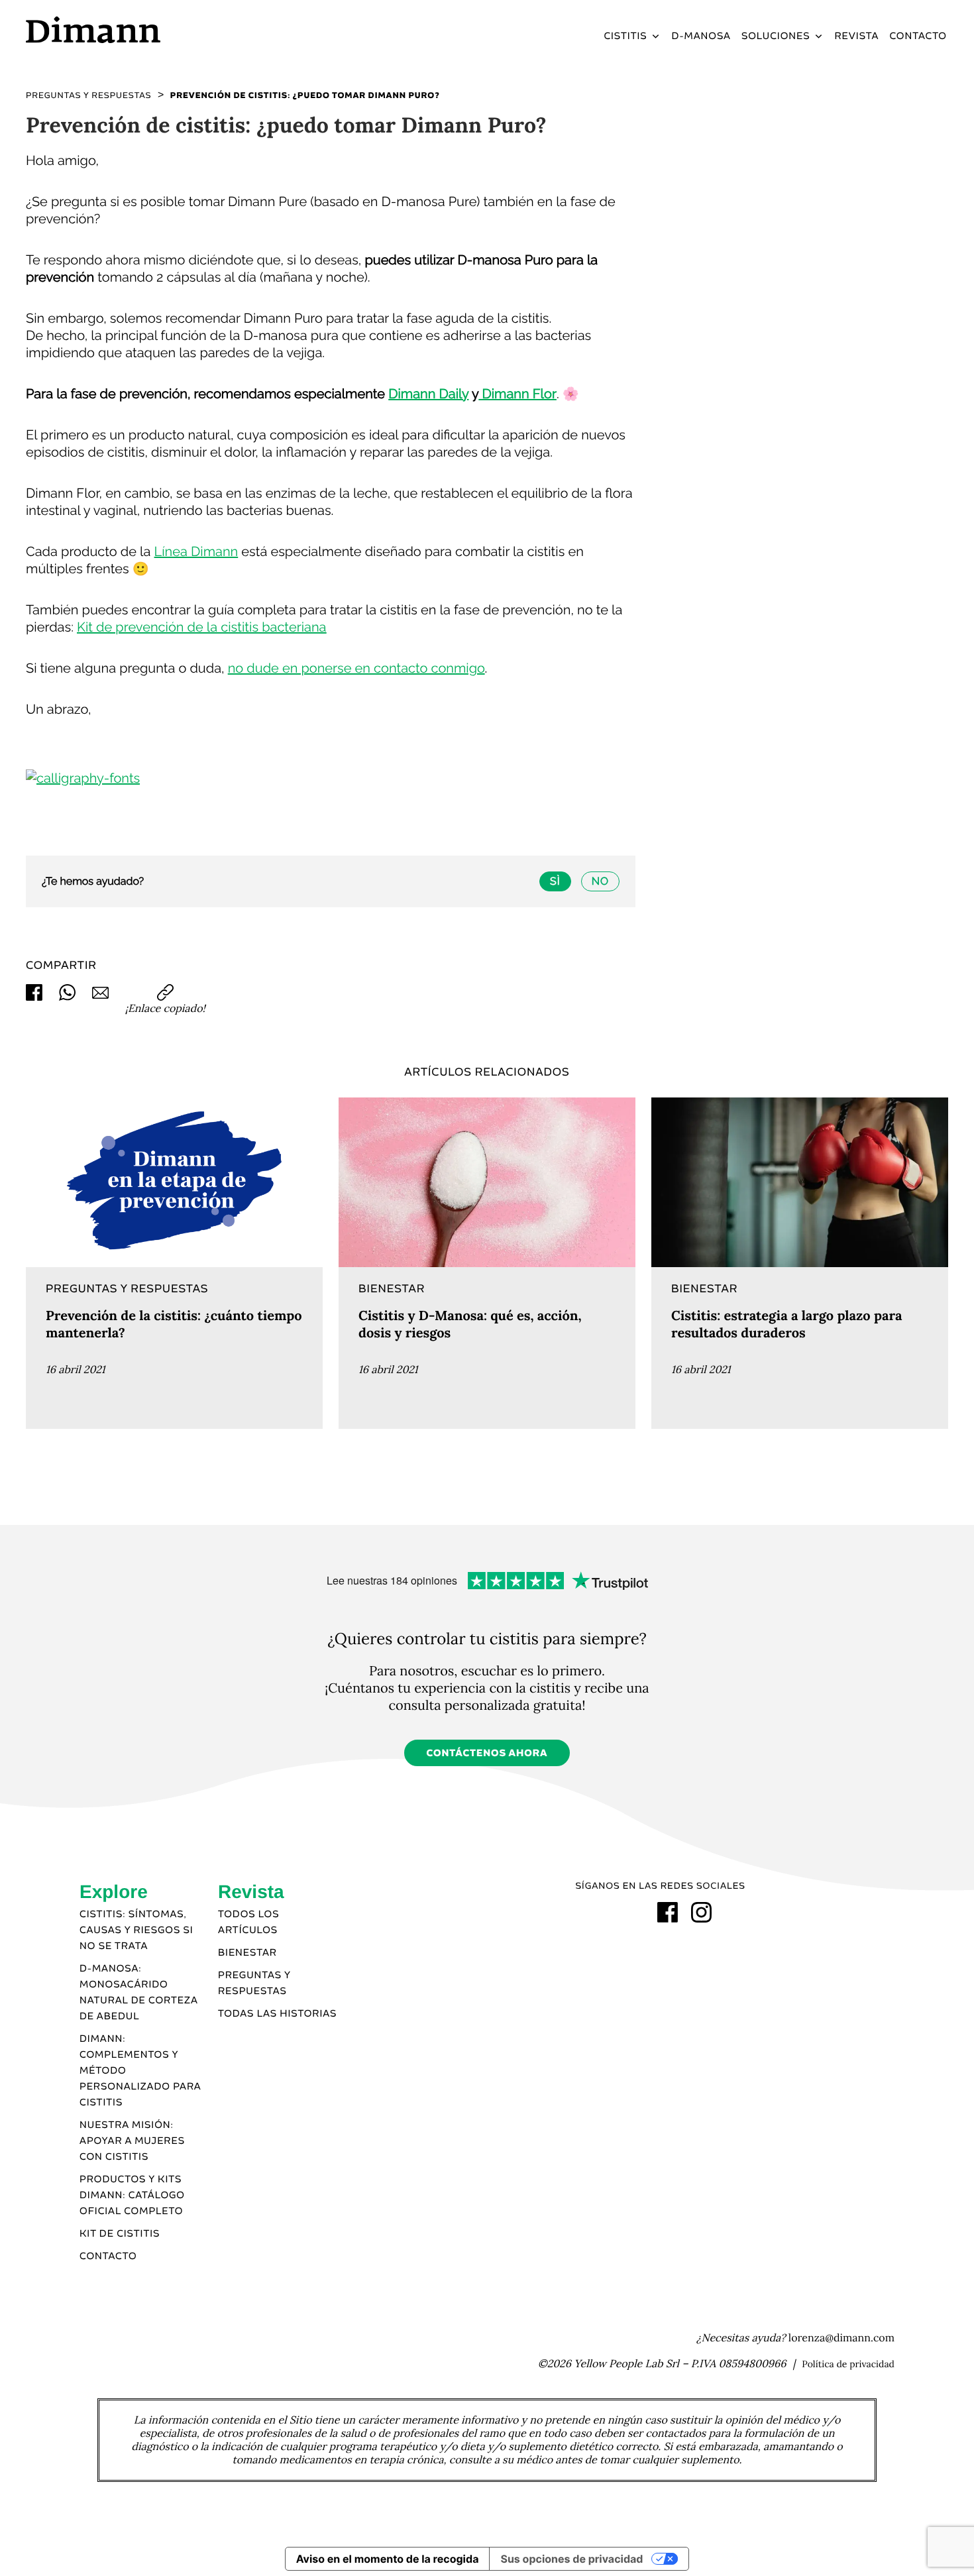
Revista (857, 36)
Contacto (918, 36)
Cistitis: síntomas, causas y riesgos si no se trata (136, 1931)
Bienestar (247, 1953)
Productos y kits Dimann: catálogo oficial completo (132, 2196)
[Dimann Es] (135, 29)
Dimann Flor (517, 394)
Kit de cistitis (120, 2234)
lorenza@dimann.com (841, 2338)
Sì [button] (555, 881)
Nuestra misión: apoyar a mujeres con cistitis (132, 2141)
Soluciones (776, 36)
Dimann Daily (428, 394)
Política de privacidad (848, 2364)
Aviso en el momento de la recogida (388, 2559)
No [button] (600, 881)
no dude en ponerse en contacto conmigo (356, 668)
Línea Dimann (196, 551)
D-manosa (701, 36)
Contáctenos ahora (487, 1754)
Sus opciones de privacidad (571, 2559)
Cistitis (625, 36)
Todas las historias (277, 2014)
